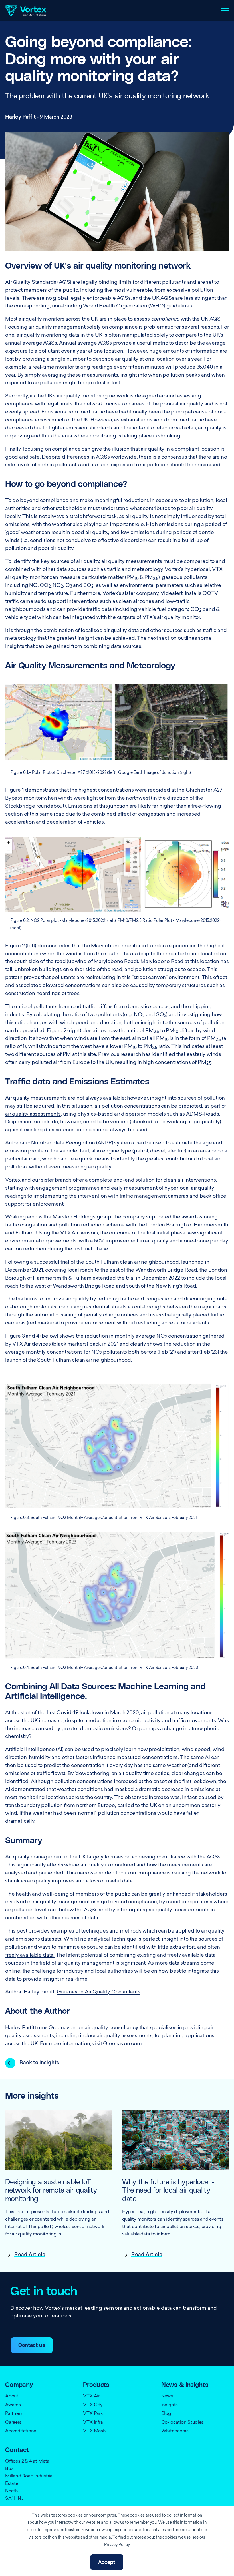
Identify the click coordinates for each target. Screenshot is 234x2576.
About (12, 2396)
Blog (166, 2414)
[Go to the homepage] (26, 11)
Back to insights (39, 2063)
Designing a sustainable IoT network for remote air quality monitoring (51, 2191)
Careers (13, 2423)
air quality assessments (33, 1114)
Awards (13, 2405)
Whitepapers (175, 2431)
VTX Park (93, 2414)
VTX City (93, 2405)
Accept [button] (107, 2563)
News (167, 2396)
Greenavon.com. (123, 2044)
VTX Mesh (94, 2431)
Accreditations (21, 2431)
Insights (170, 2405)
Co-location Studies (182, 2423)
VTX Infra (93, 2423)
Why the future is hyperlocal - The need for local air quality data (168, 2191)
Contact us (32, 2345)
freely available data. (30, 1955)
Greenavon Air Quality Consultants (99, 1992)
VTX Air (91, 2396)
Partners (14, 2414)
